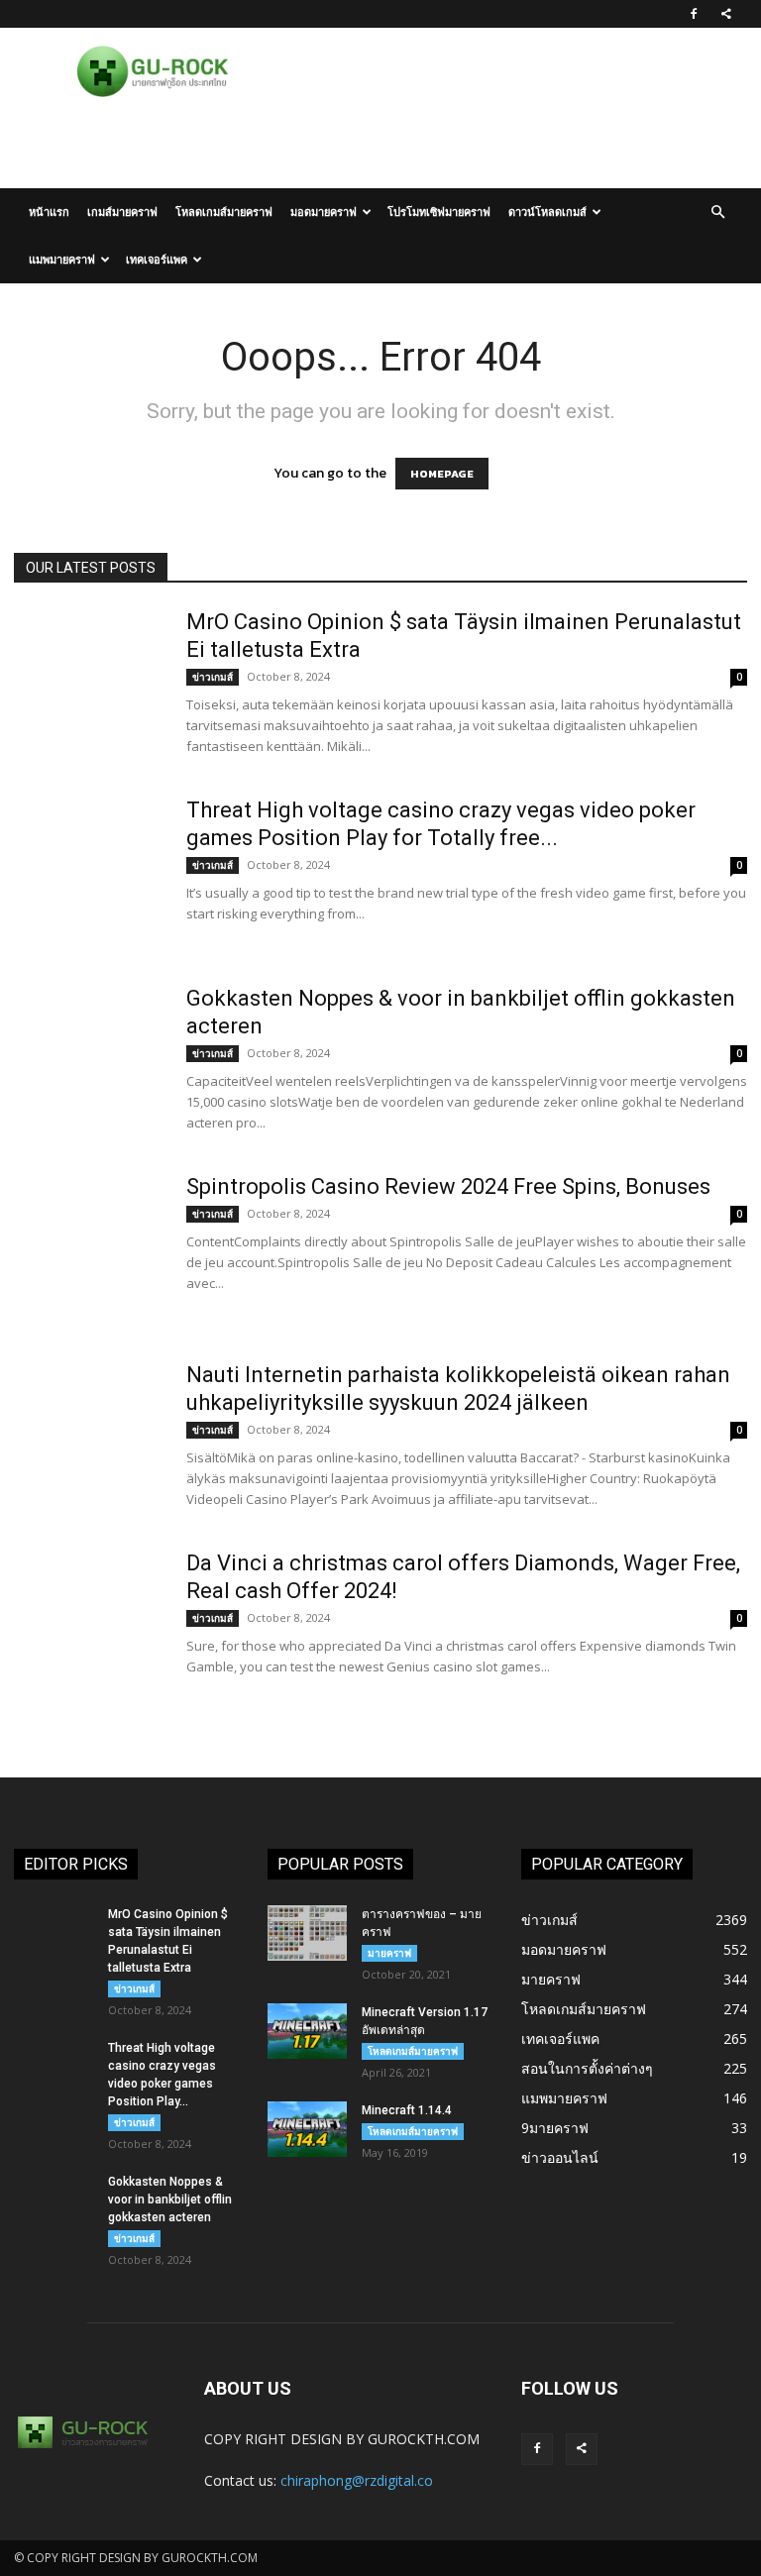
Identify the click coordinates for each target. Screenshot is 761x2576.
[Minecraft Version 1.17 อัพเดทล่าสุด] (307, 2031)
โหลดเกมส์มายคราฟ (224, 212)
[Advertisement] (380, 145)
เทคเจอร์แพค (157, 259)
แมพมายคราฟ (62, 259)
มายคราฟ (389, 1953)
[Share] (726, 14)
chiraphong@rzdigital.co (357, 2480)
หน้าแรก (49, 212)
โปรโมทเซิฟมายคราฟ (439, 212)
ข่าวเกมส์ (213, 677)
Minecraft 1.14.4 (407, 2110)
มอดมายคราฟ (324, 212)
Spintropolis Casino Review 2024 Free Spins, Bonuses (448, 1186)
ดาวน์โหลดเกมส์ (547, 212)
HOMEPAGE (442, 474)
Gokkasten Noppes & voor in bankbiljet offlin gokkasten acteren (170, 2200)
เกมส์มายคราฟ (122, 212)
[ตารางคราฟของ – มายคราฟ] (307, 1933)
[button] (717, 213)
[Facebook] (694, 14)
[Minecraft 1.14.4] (307, 2129)
